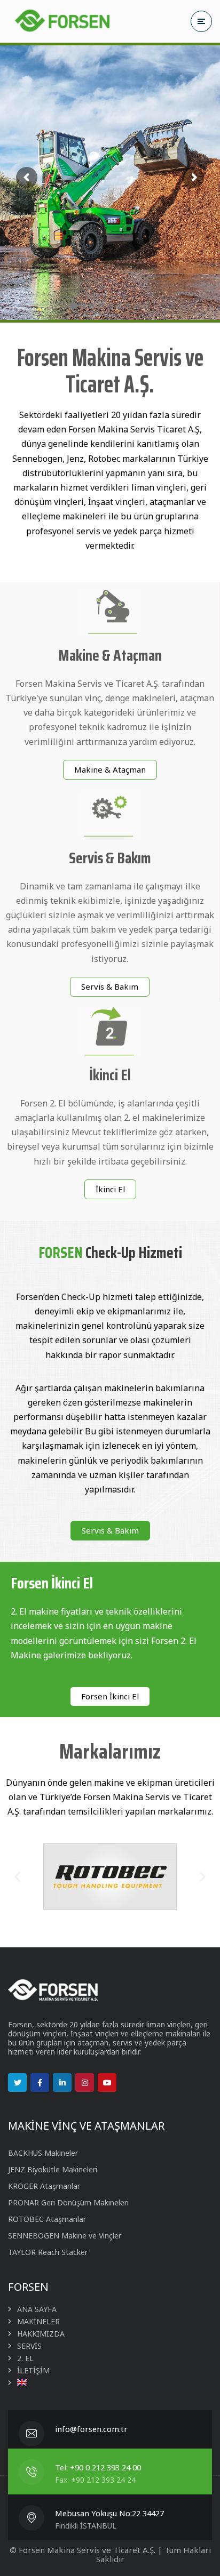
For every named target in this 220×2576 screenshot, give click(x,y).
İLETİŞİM (33, 2370)
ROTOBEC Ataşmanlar (47, 2219)
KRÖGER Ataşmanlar (44, 2186)
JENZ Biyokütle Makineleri (53, 2169)
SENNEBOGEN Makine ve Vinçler (65, 2236)
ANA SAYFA (37, 2309)
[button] (110, 770)
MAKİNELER (38, 2321)
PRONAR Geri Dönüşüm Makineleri (68, 2202)
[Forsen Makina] (61, 21)
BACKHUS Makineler (43, 2153)
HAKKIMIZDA (41, 2334)
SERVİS (29, 2346)
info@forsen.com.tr (91, 2429)
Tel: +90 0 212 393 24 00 (98, 2467)
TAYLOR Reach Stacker (48, 2252)
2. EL (25, 2358)
